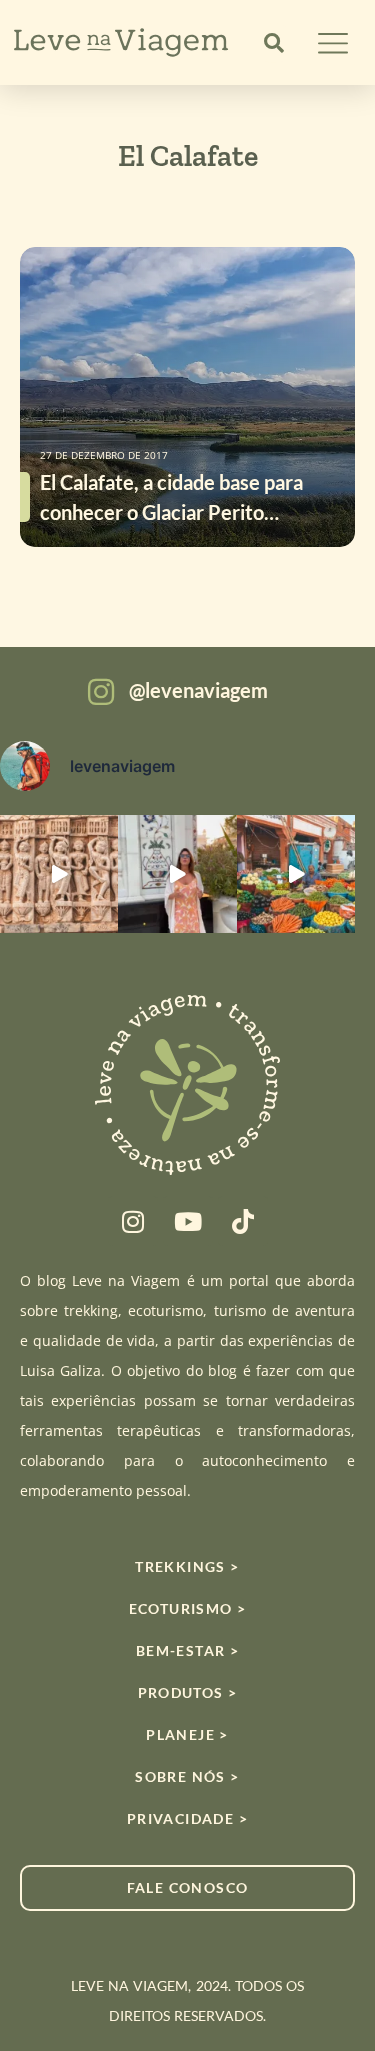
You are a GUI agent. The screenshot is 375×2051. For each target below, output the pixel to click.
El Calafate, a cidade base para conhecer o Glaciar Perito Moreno (171, 512)
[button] (274, 43)
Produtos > (188, 1692)
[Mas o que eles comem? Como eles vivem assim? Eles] (177, 874)
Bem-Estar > (187, 1650)
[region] (187, 1893)
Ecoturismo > (188, 1608)
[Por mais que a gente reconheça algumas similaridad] (59, 874)
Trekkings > (187, 1566)
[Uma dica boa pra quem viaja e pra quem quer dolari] (296, 874)
